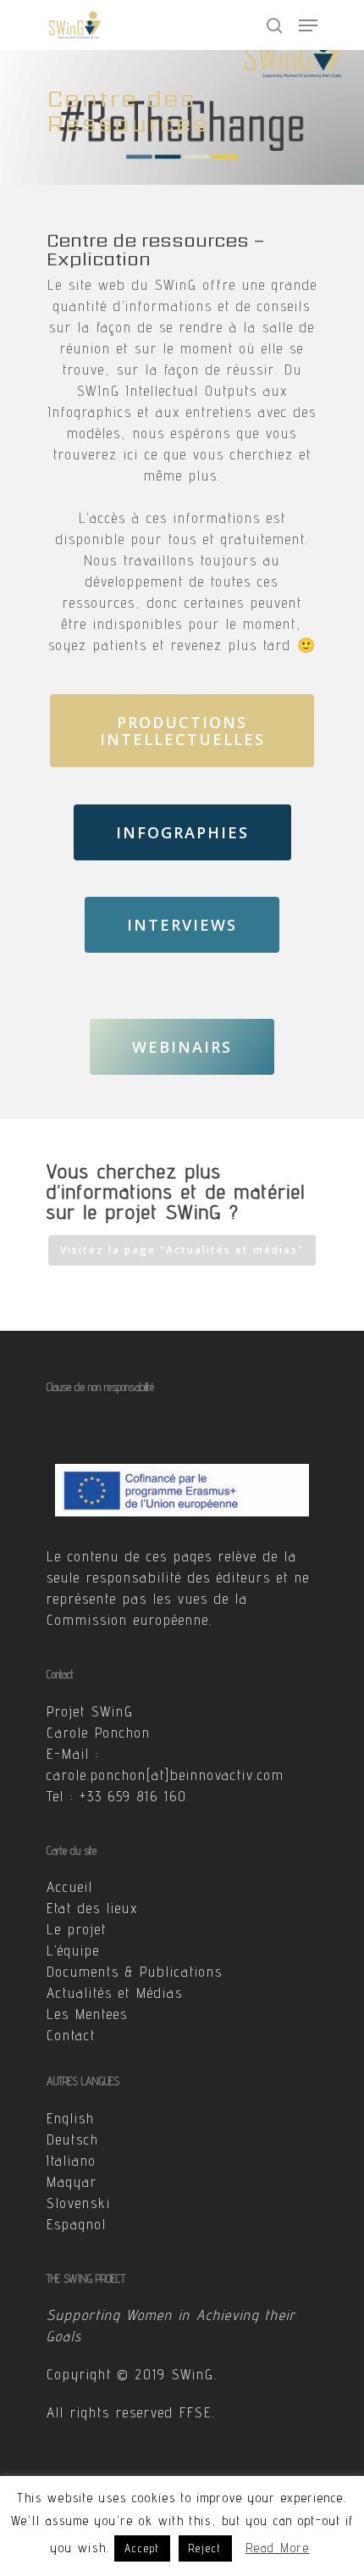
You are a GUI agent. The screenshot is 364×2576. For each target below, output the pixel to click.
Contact (71, 2035)
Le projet (77, 1929)
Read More (278, 2548)
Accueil (70, 1887)
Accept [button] (142, 2548)
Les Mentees (87, 2014)
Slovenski (79, 2203)
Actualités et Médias (115, 1993)
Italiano (72, 2161)
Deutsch (73, 2139)
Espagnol (77, 2224)
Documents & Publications (135, 1972)
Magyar (72, 2182)
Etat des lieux (92, 1908)
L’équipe (73, 1950)
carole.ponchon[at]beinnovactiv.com (165, 1775)
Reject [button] (205, 2548)
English (71, 2118)
